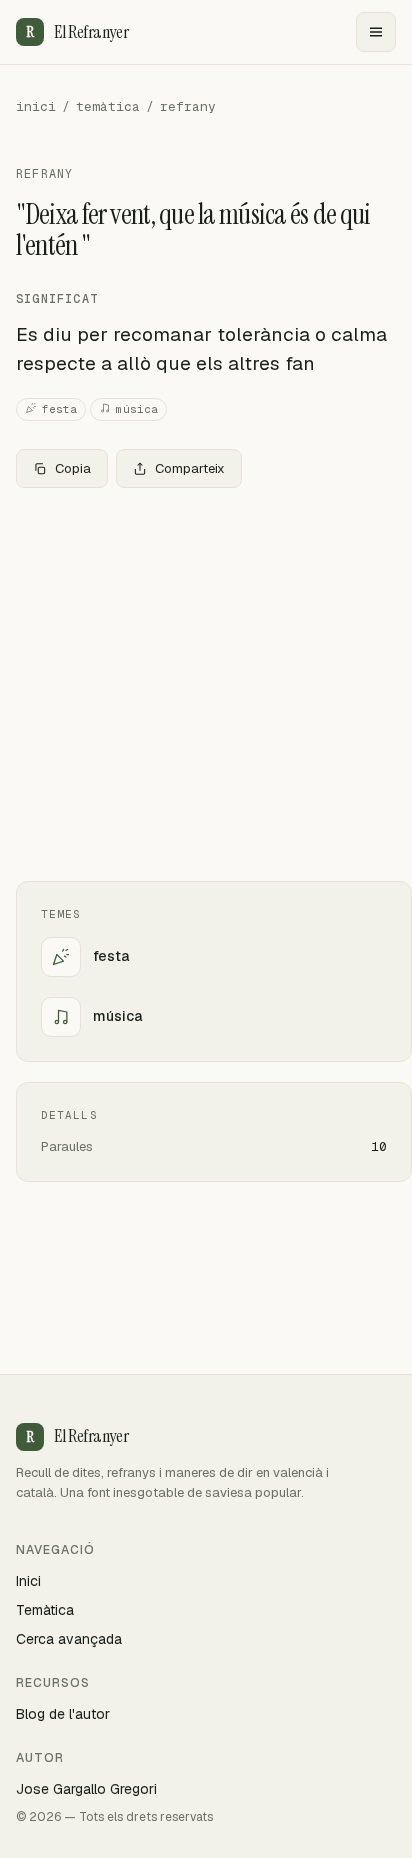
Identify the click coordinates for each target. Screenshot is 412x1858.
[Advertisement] (206, 684)
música (137, 409)
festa (59, 409)
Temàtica (45, 1610)
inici (36, 106)
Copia (73, 468)
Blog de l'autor (63, 1714)
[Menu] (376, 32)
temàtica (108, 106)
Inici (28, 1581)
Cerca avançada (69, 1639)
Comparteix (190, 468)
